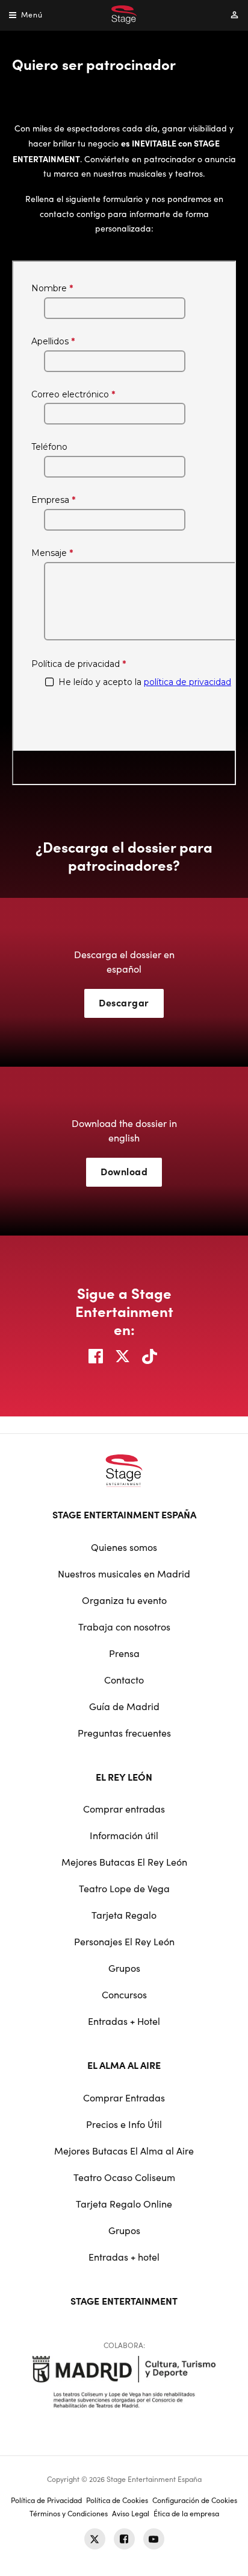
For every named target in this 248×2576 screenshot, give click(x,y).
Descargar (124, 1002)
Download (124, 1171)
